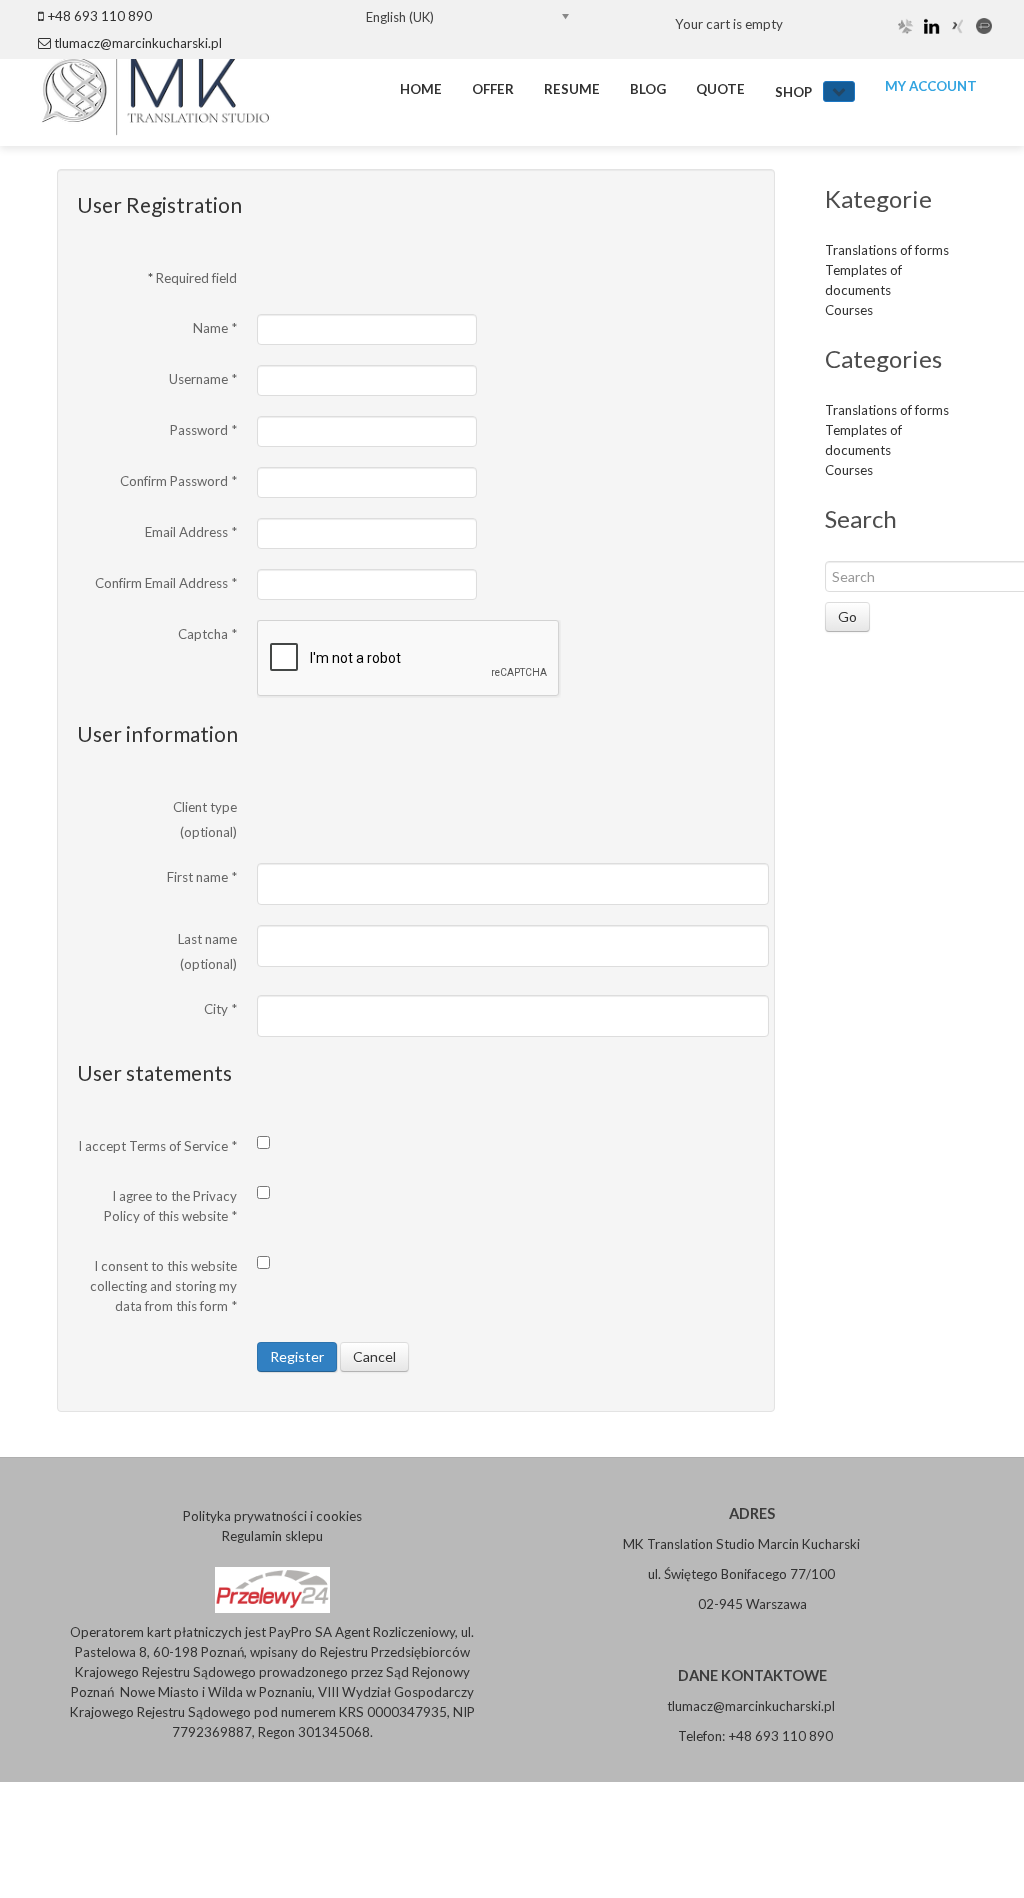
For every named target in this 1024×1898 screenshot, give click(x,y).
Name (215, 328)
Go (847, 616)
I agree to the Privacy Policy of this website (170, 1206)
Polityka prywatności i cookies (272, 1516)
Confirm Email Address (166, 583)
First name (202, 877)
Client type (205, 807)
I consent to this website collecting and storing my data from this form (163, 1286)
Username (203, 379)
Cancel (374, 1356)
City (220, 1009)
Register (297, 1356)
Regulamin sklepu (272, 1536)
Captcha (207, 634)
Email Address (191, 532)
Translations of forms (887, 250)
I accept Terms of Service (157, 1146)
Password (203, 430)
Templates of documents (863, 280)
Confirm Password (178, 481)
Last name (207, 939)
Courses (849, 310)
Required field (192, 278)
